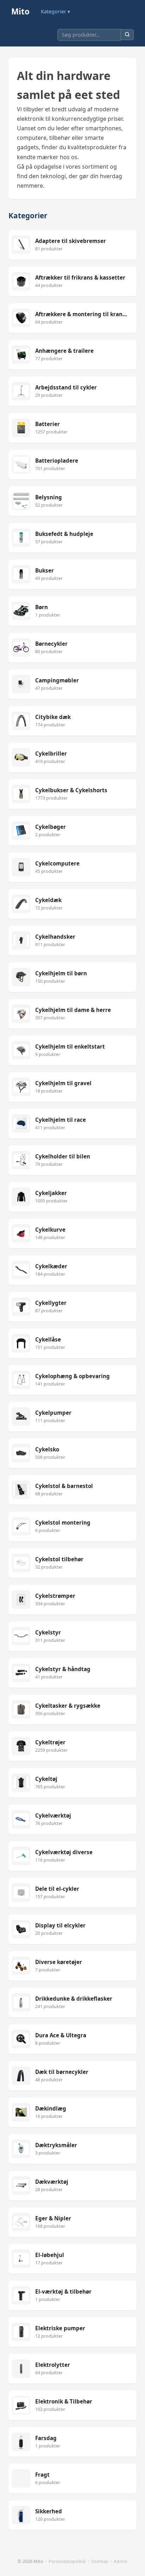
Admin (121, 2561)
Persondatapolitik (67, 2561)
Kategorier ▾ (55, 11)
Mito (20, 11)
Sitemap (100, 2561)
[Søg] (127, 35)
